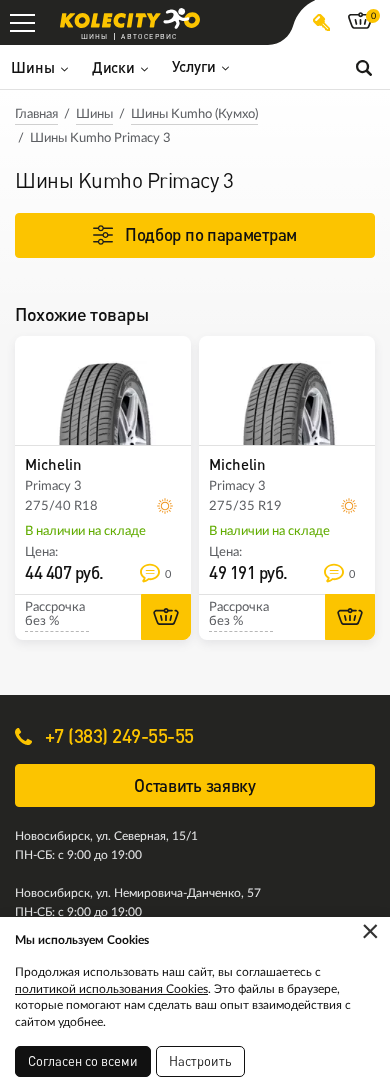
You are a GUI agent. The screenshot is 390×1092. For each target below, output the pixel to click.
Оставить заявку (195, 785)
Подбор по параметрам (211, 234)
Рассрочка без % (55, 614)
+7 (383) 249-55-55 (117, 735)
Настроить (200, 1061)
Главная (36, 114)
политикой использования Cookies (111, 989)
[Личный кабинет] (321, 22)
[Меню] (22, 22)
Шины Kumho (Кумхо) (194, 114)
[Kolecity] (130, 18)
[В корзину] (166, 617)
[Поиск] (364, 67)
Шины (94, 114)
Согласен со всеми (83, 1061)
